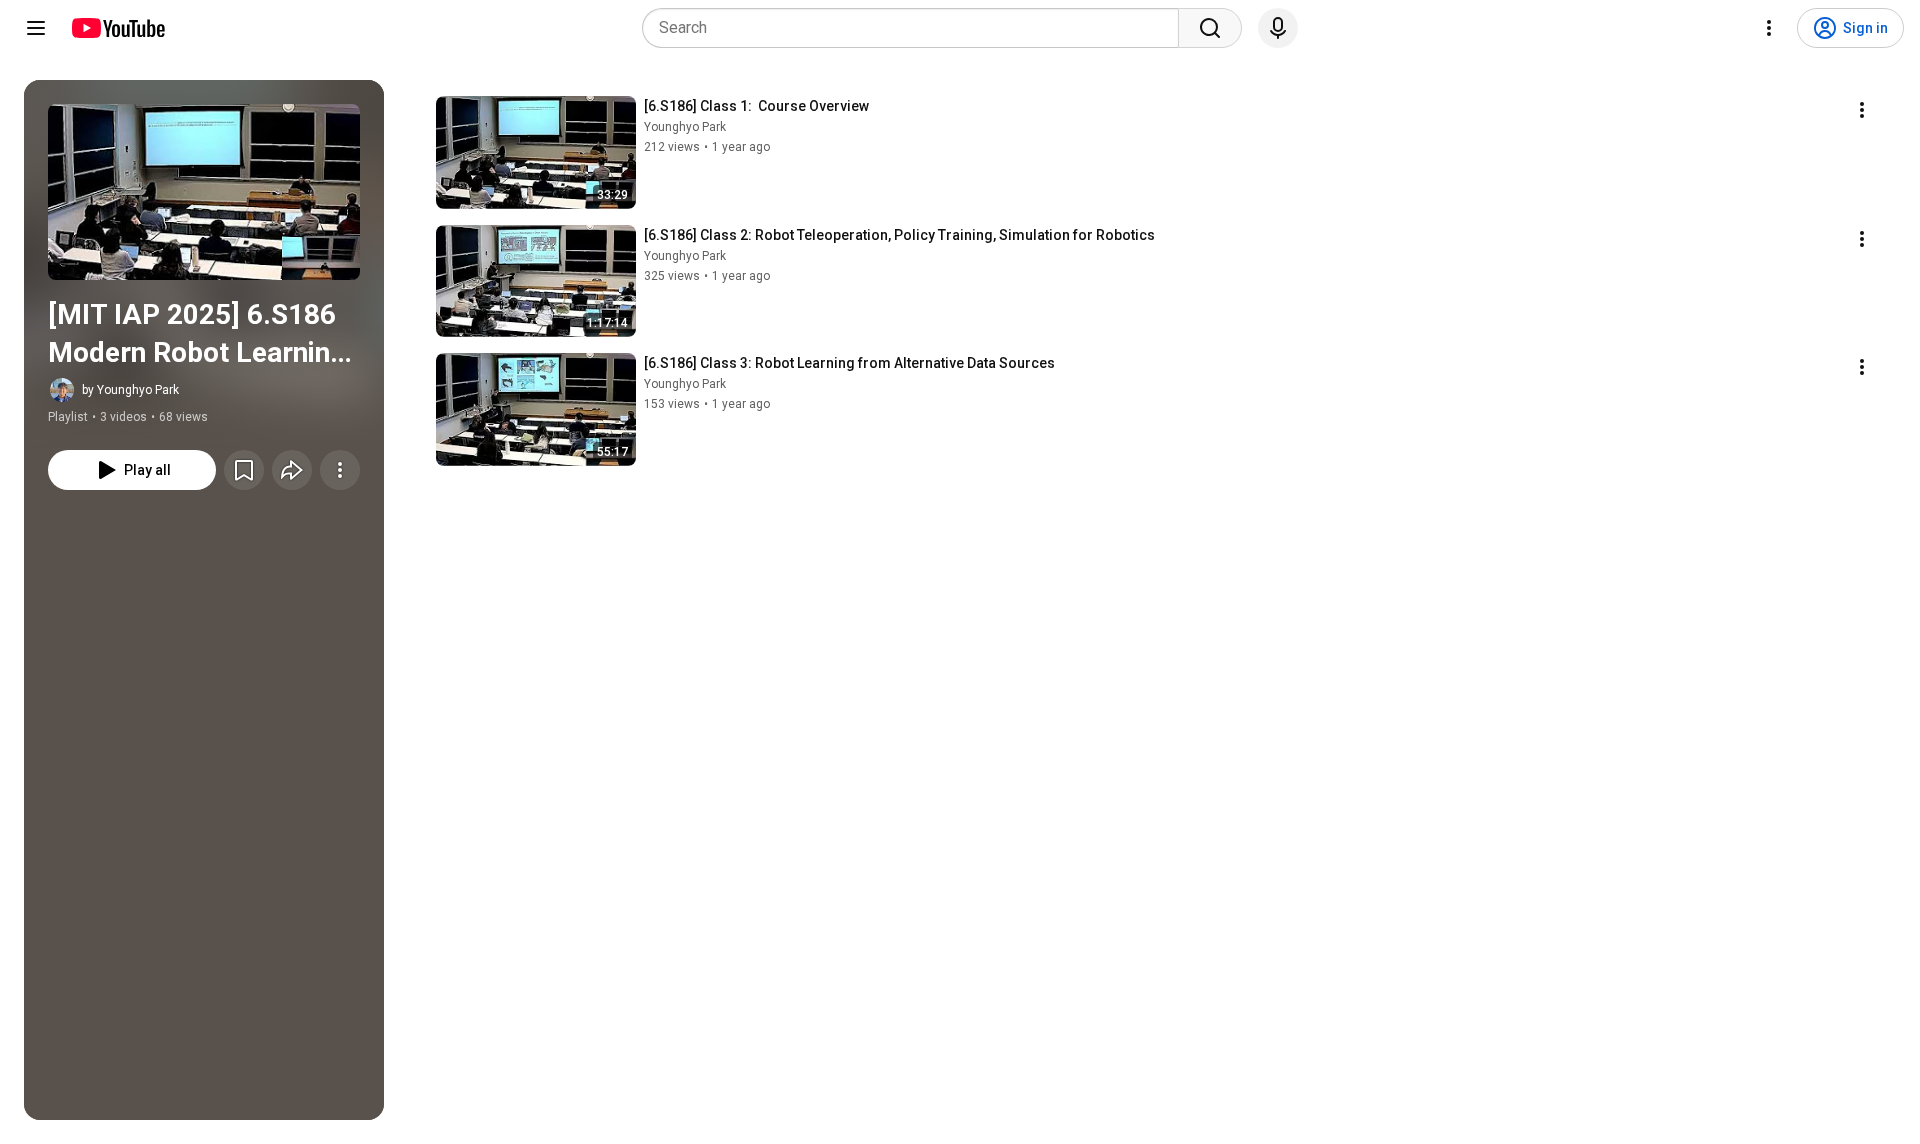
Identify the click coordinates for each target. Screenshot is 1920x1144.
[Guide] (36, 28)
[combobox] (916, 28)
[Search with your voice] (1278, 28)
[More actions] (340, 470)
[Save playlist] (244, 470)
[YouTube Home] (117, 28)
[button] (204, 192)
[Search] (1210, 28)
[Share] (292, 470)
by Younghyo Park (130, 390)
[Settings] (1769, 28)
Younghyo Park (685, 127)
